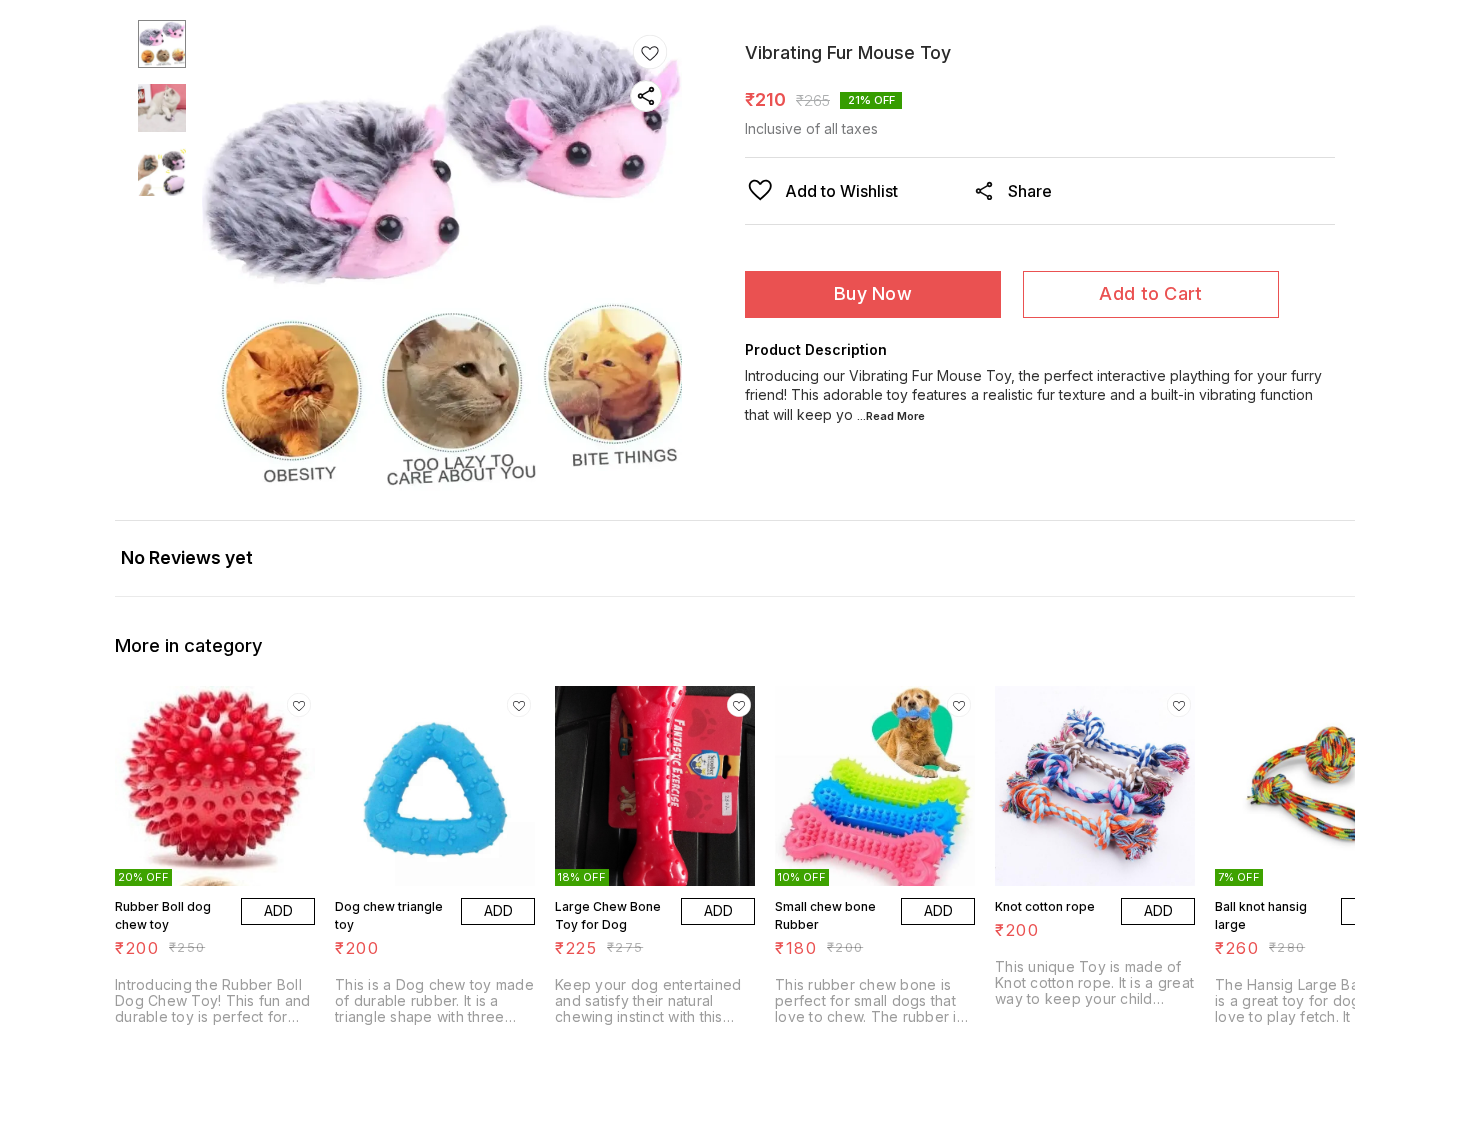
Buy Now (873, 293)
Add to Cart (1150, 293)
